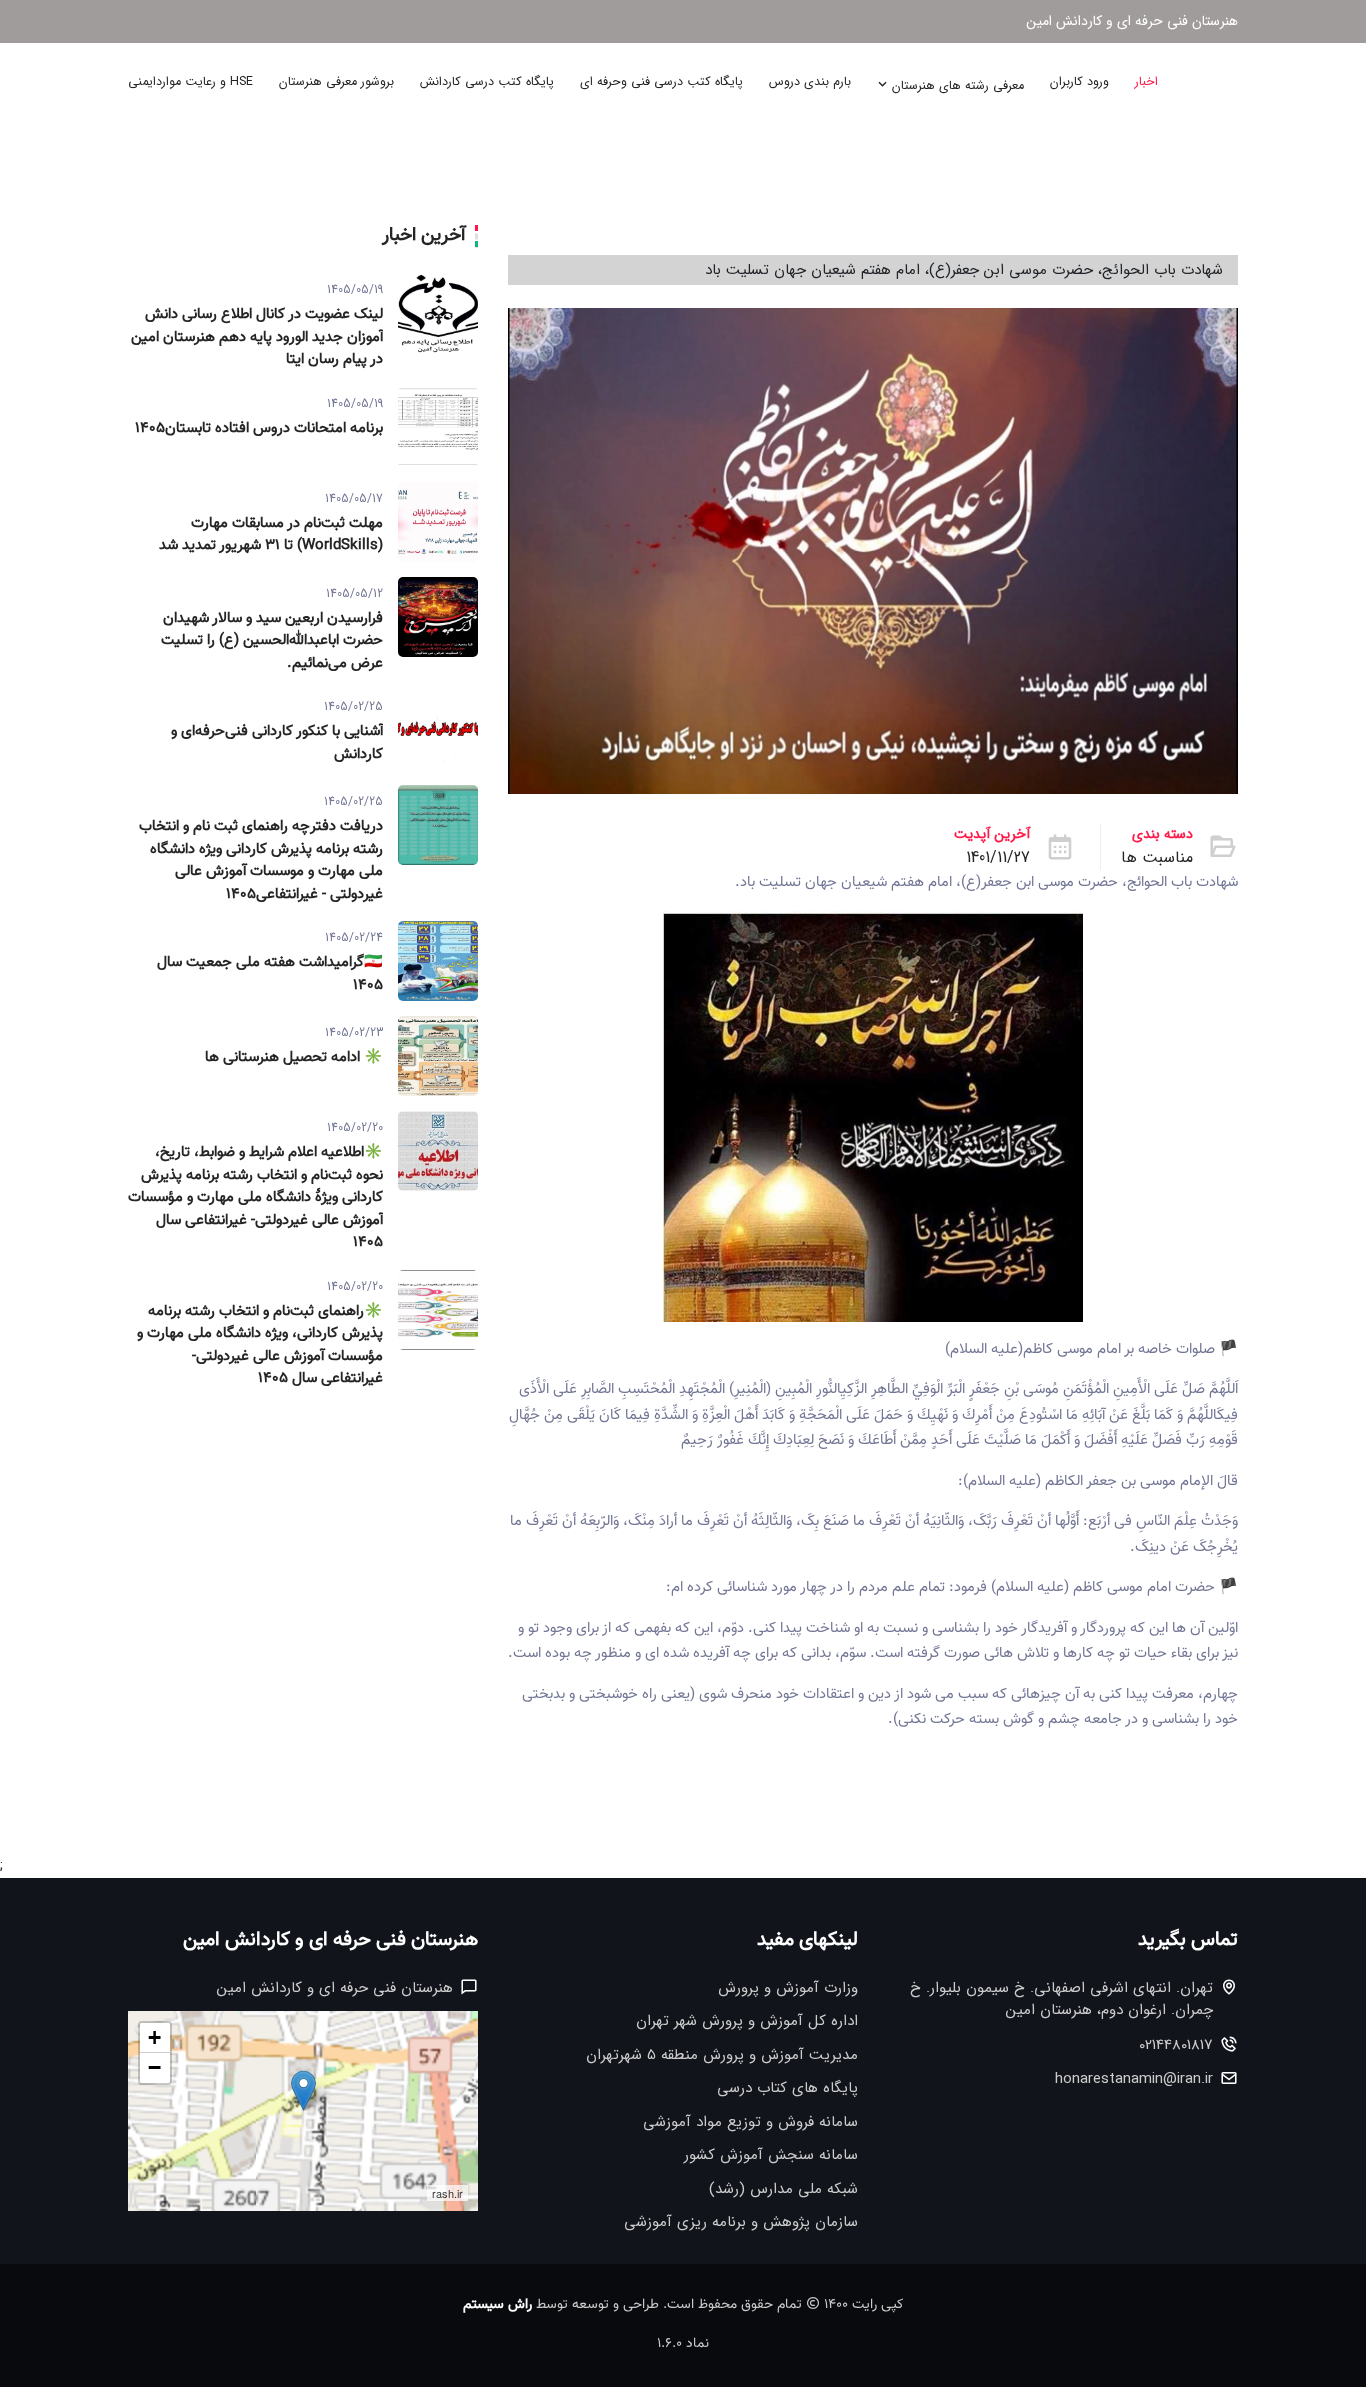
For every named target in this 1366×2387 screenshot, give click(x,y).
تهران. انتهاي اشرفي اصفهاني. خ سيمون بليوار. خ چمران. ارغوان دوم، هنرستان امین (1061, 1999)
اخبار (1146, 82)
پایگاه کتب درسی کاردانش (487, 82)
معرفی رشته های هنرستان (956, 86)
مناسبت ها (1157, 858)
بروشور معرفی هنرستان (336, 82)
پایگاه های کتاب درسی (787, 2088)
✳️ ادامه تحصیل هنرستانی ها (294, 1058)
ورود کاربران (1079, 82)
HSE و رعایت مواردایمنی (190, 82)
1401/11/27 (998, 858)
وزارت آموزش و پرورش (788, 1988)
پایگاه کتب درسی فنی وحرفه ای (661, 82)
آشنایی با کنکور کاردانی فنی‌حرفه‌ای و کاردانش (277, 743)
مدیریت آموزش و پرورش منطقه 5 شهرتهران (722, 2055)
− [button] (154, 2067)
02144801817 (1176, 2045)
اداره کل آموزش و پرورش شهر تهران (747, 2021)
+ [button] (154, 2037)
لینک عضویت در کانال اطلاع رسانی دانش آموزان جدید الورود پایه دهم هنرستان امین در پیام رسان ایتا (257, 337)
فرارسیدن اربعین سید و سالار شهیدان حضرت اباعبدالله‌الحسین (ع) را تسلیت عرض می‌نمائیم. (272, 641)
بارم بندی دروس (810, 82)
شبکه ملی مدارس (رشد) (783, 2189)
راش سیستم (497, 2305)
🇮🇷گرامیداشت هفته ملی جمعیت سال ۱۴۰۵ (270, 974)
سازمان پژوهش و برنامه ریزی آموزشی (741, 2222)
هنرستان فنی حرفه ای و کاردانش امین (1132, 21)
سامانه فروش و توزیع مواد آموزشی (750, 2122)
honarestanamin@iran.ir (1134, 2079)
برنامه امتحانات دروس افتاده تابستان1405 (259, 429)
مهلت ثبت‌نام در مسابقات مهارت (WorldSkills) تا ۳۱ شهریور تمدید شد (271, 535)
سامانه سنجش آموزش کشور (771, 2155)
